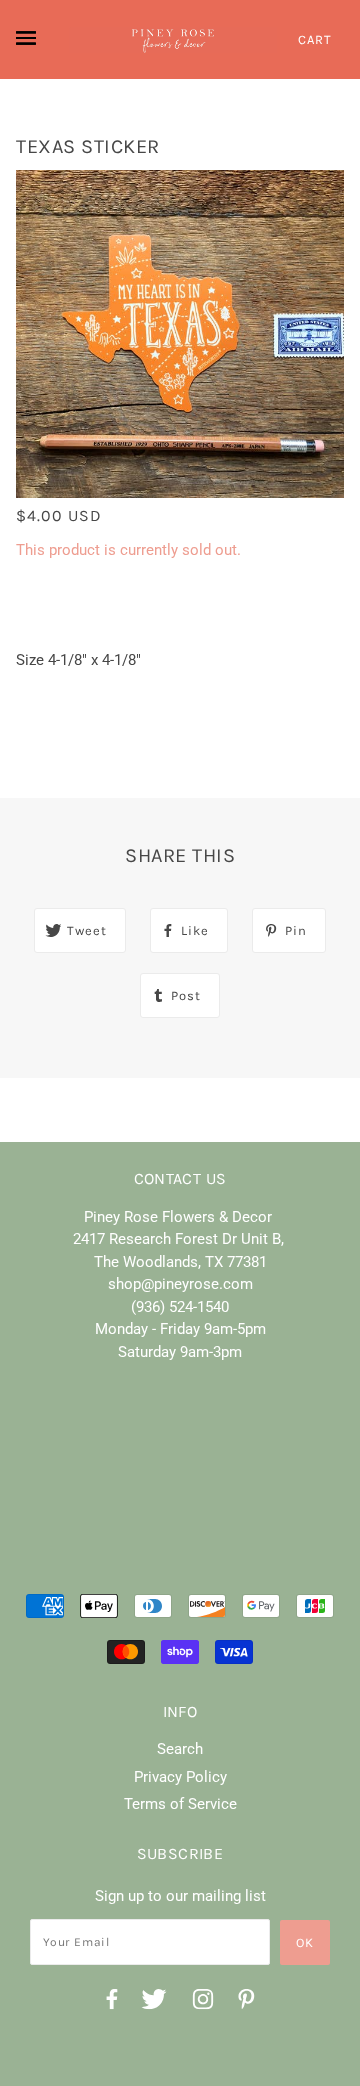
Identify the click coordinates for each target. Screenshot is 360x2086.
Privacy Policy (180, 1777)
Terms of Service (180, 1804)
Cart (315, 39)
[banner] (173, 40)
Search (180, 1749)
